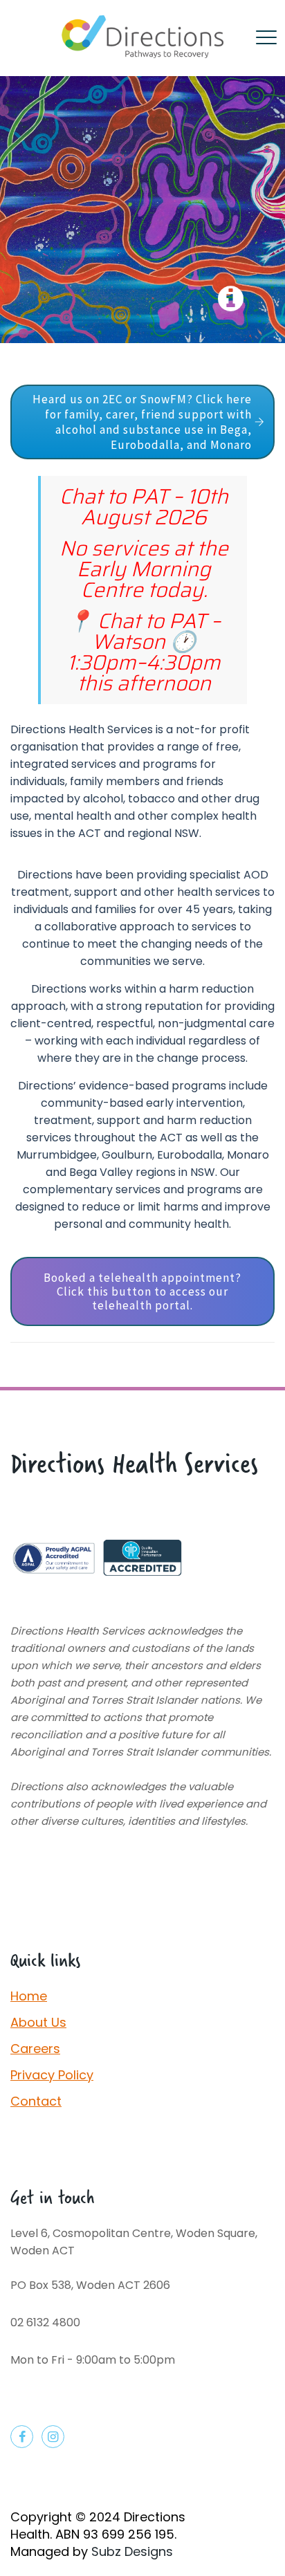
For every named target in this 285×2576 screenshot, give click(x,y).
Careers (35, 2049)
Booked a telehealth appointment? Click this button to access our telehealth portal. (142, 1291)
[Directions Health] (142, 38)
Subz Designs (132, 2551)
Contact (36, 2101)
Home (29, 1996)
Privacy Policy (52, 2075)
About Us (38, 2022)
